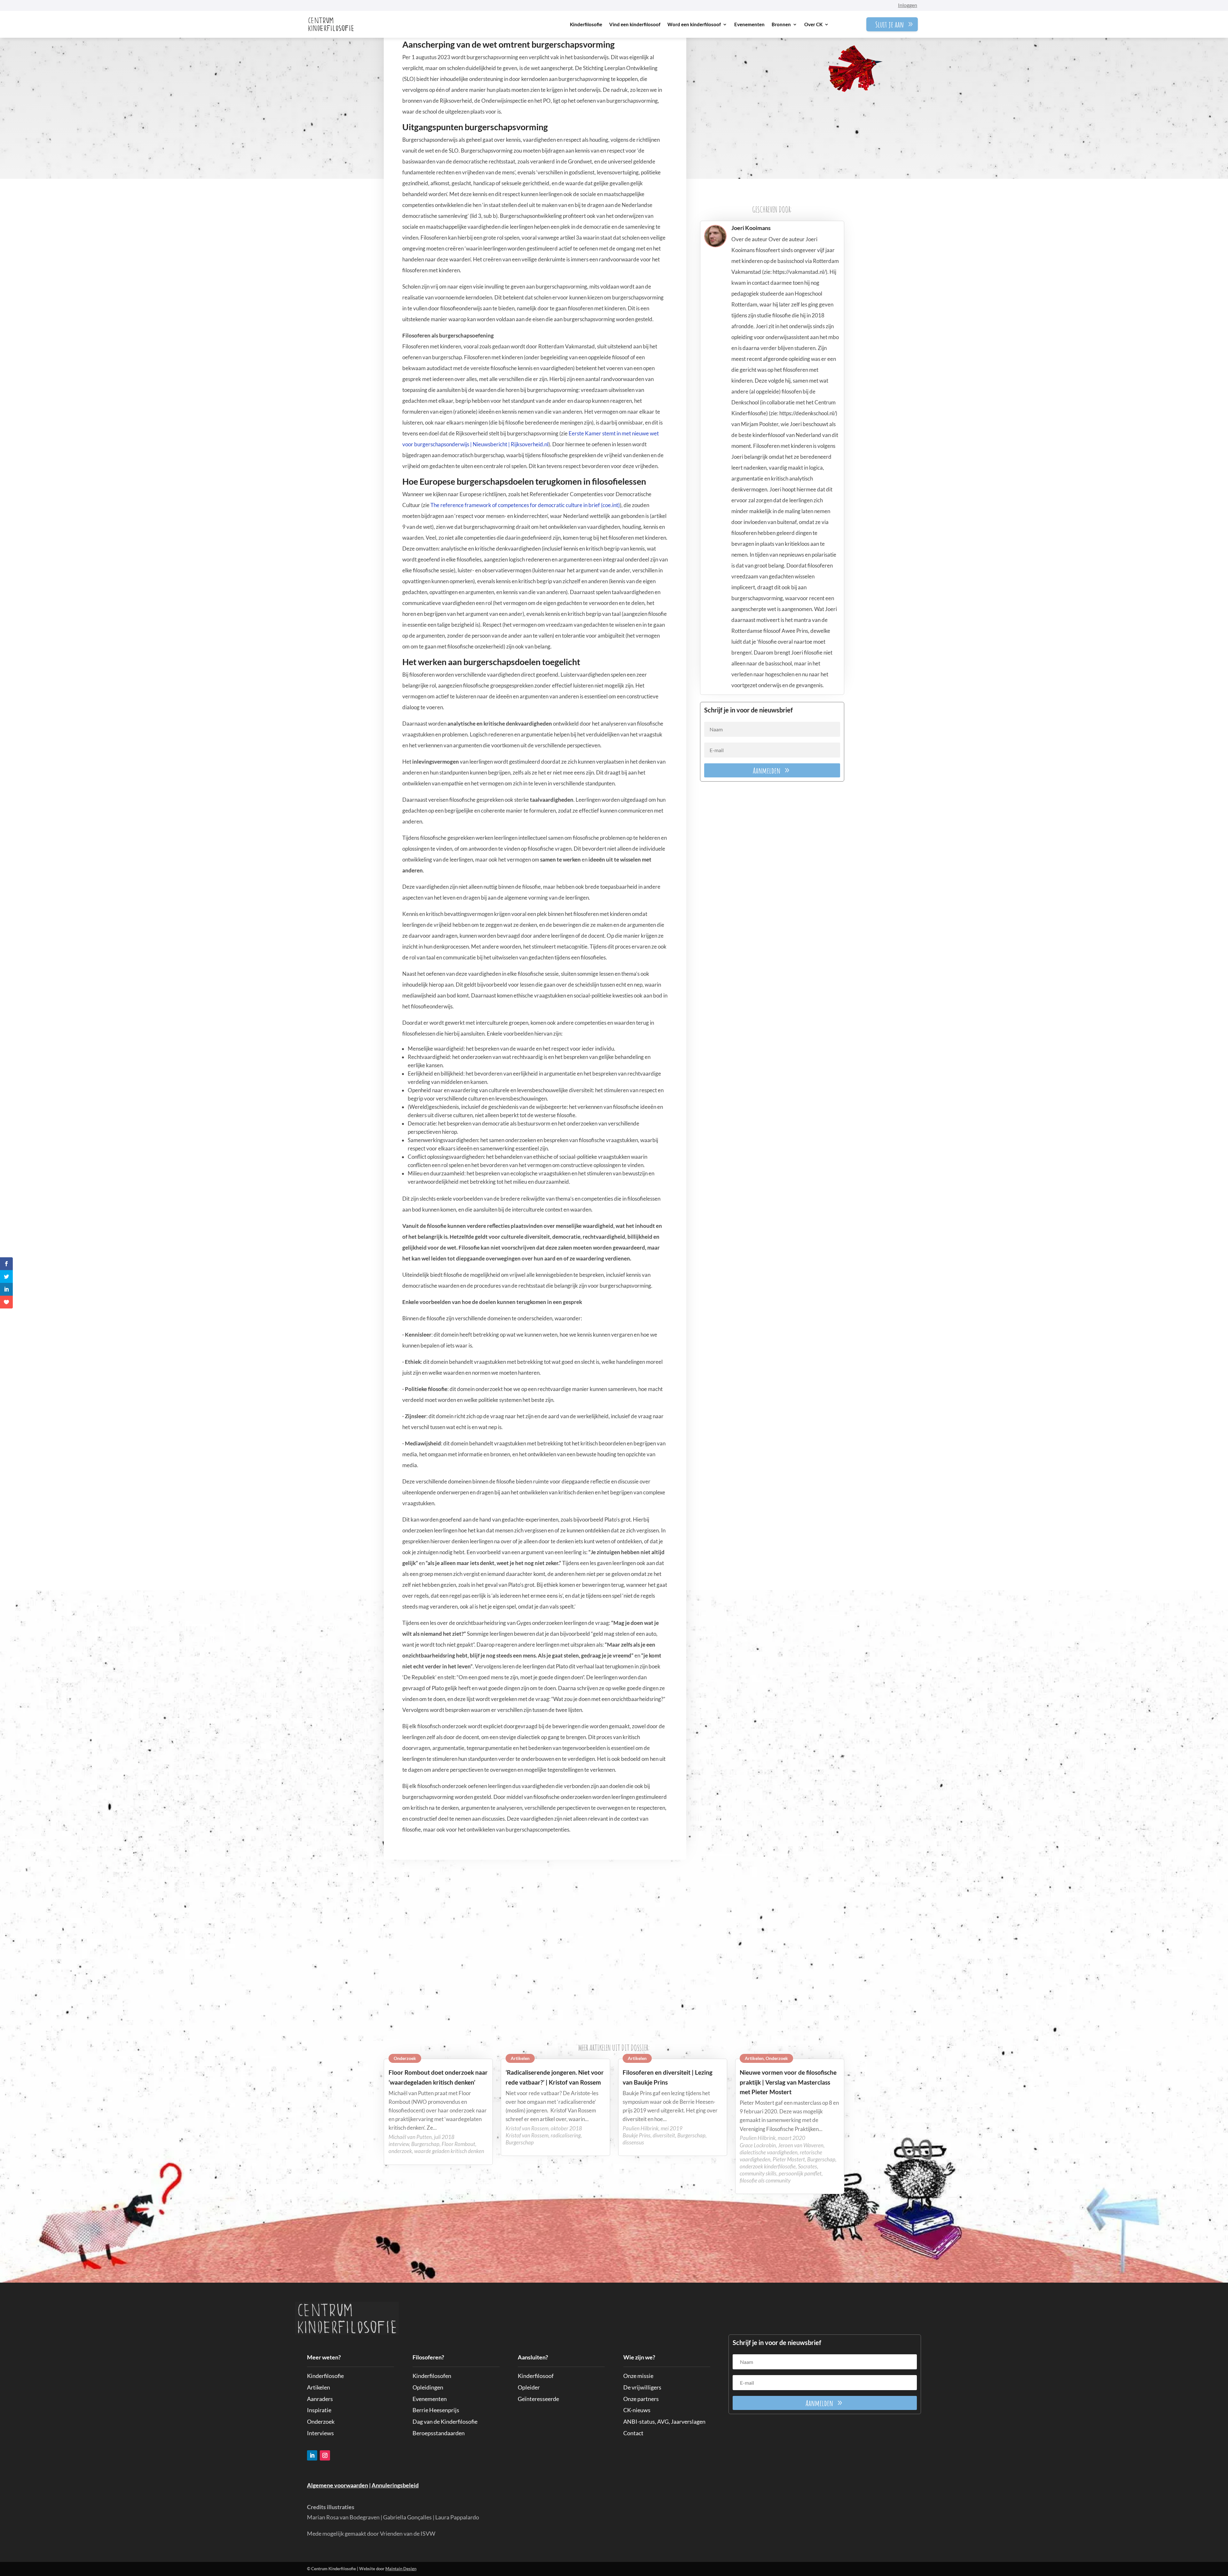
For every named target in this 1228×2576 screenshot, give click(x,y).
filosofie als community (765, 2180)
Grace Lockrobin (758, 2145)
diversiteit (664, 2135)
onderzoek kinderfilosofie (768, 2166)
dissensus (633, 2142)
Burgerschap (425, 2144)
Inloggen (908, 5)
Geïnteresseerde (538, 2399)
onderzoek (400, 2151)
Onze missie (638, 2376)
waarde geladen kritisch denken (449, 2151)
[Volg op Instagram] (325, 2455)
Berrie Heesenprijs (436, 2410)
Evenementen (749, 24)
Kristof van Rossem (527, 2135)
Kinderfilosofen (432, 2376)
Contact (633, 2433)
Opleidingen (428, 2387)
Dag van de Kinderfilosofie (445, 2421)
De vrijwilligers (642, 2387)
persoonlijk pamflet (800, 2173)
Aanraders (320, 2399)
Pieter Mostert (789, 2159)
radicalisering (566, 2135)
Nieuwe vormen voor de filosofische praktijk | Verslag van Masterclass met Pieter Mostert (788, 2082)
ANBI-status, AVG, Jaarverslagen (664, 2421)
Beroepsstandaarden (439, 2433)
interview (399, 2144)
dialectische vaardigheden (769, 2152)
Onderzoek (405, 2058)
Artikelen (520, 2058)
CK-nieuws (637, 2410)
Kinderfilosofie (586, 24)
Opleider (529, 2387)
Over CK (813, 24)
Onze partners (641, 2399)
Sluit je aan (890, 24)
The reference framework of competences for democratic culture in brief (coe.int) (525, 505)
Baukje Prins (637, 2135)
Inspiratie (319, 2410)
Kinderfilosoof (536, 2376)
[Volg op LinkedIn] (312, 2455)
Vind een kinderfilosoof (635, 24)
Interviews (320, 2433)
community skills (758, 2173)
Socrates (807, 2166)
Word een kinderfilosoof (694, 24)
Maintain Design (401, 2569)
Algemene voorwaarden (338, 2485)
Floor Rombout (458, 2144)
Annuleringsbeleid (395, 2485)
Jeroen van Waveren (801, 2145)
